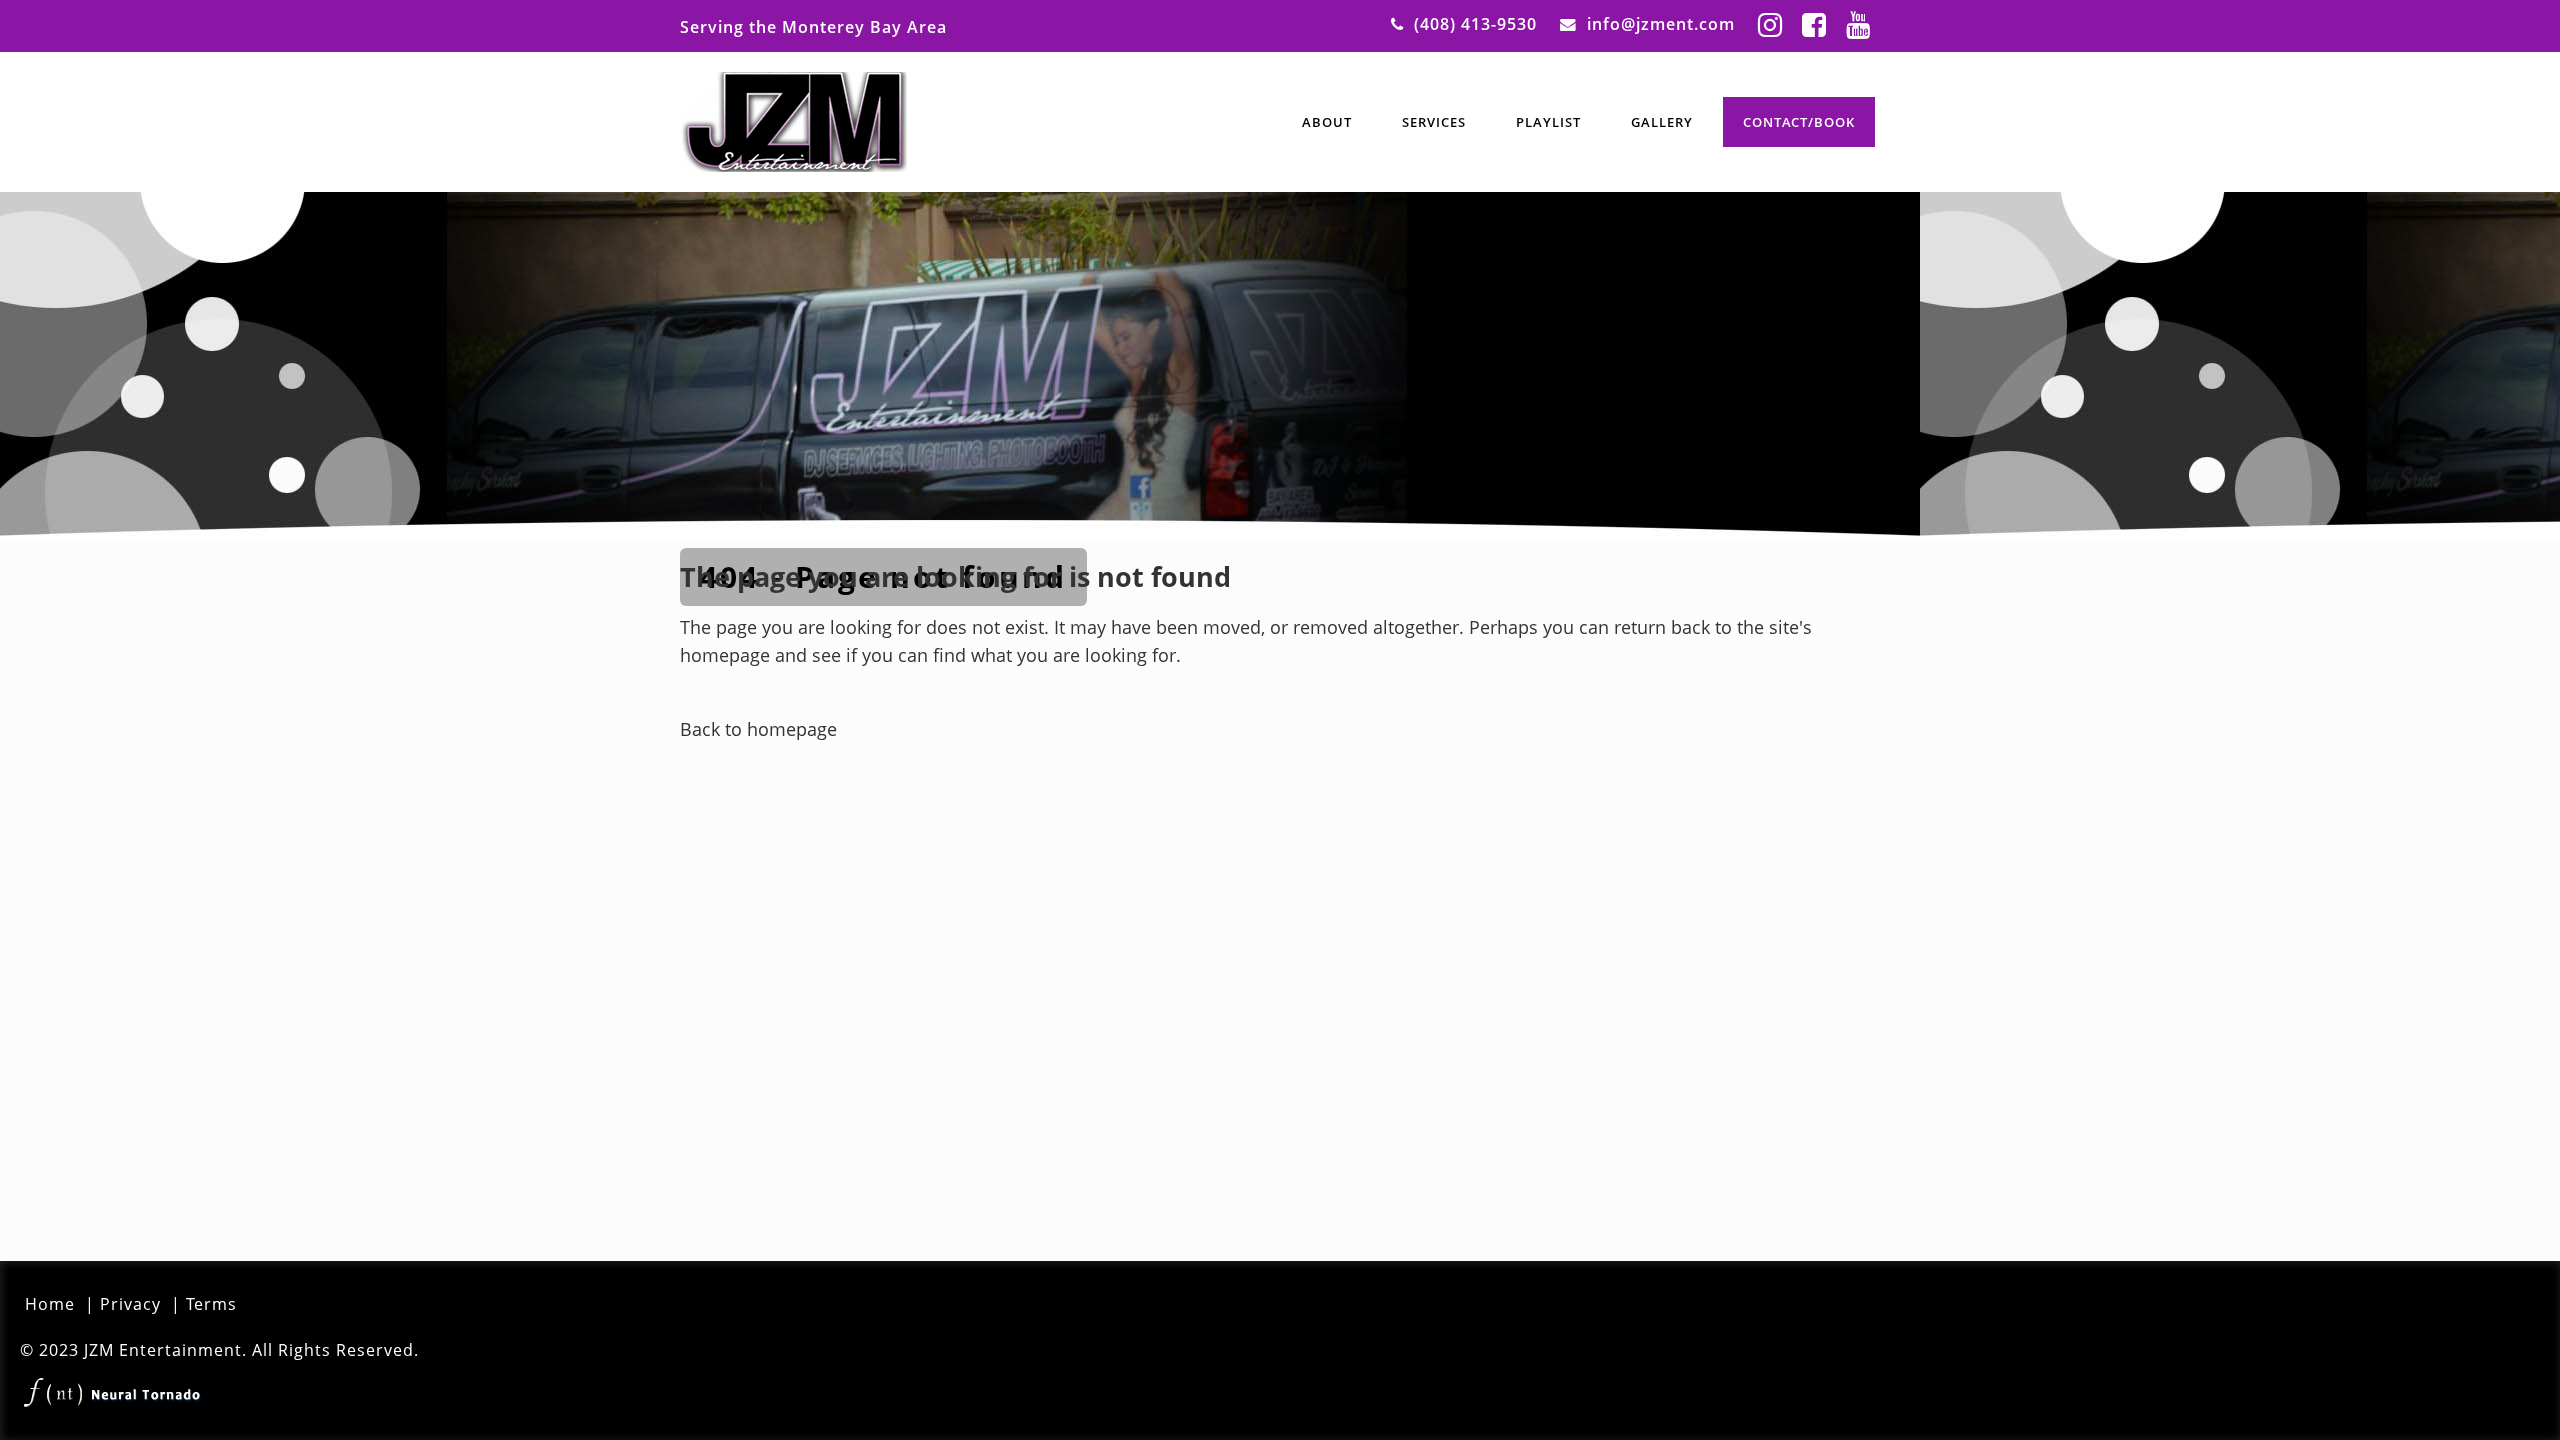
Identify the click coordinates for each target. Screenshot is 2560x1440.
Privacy (130, 1304)
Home (50, 1304)
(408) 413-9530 (1475, 24)
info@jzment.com (1661, 24)
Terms (211, 1304)
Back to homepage (758, 729)
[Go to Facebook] (1814, 24)
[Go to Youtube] (1858, 24)
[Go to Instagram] (1770, 24)
